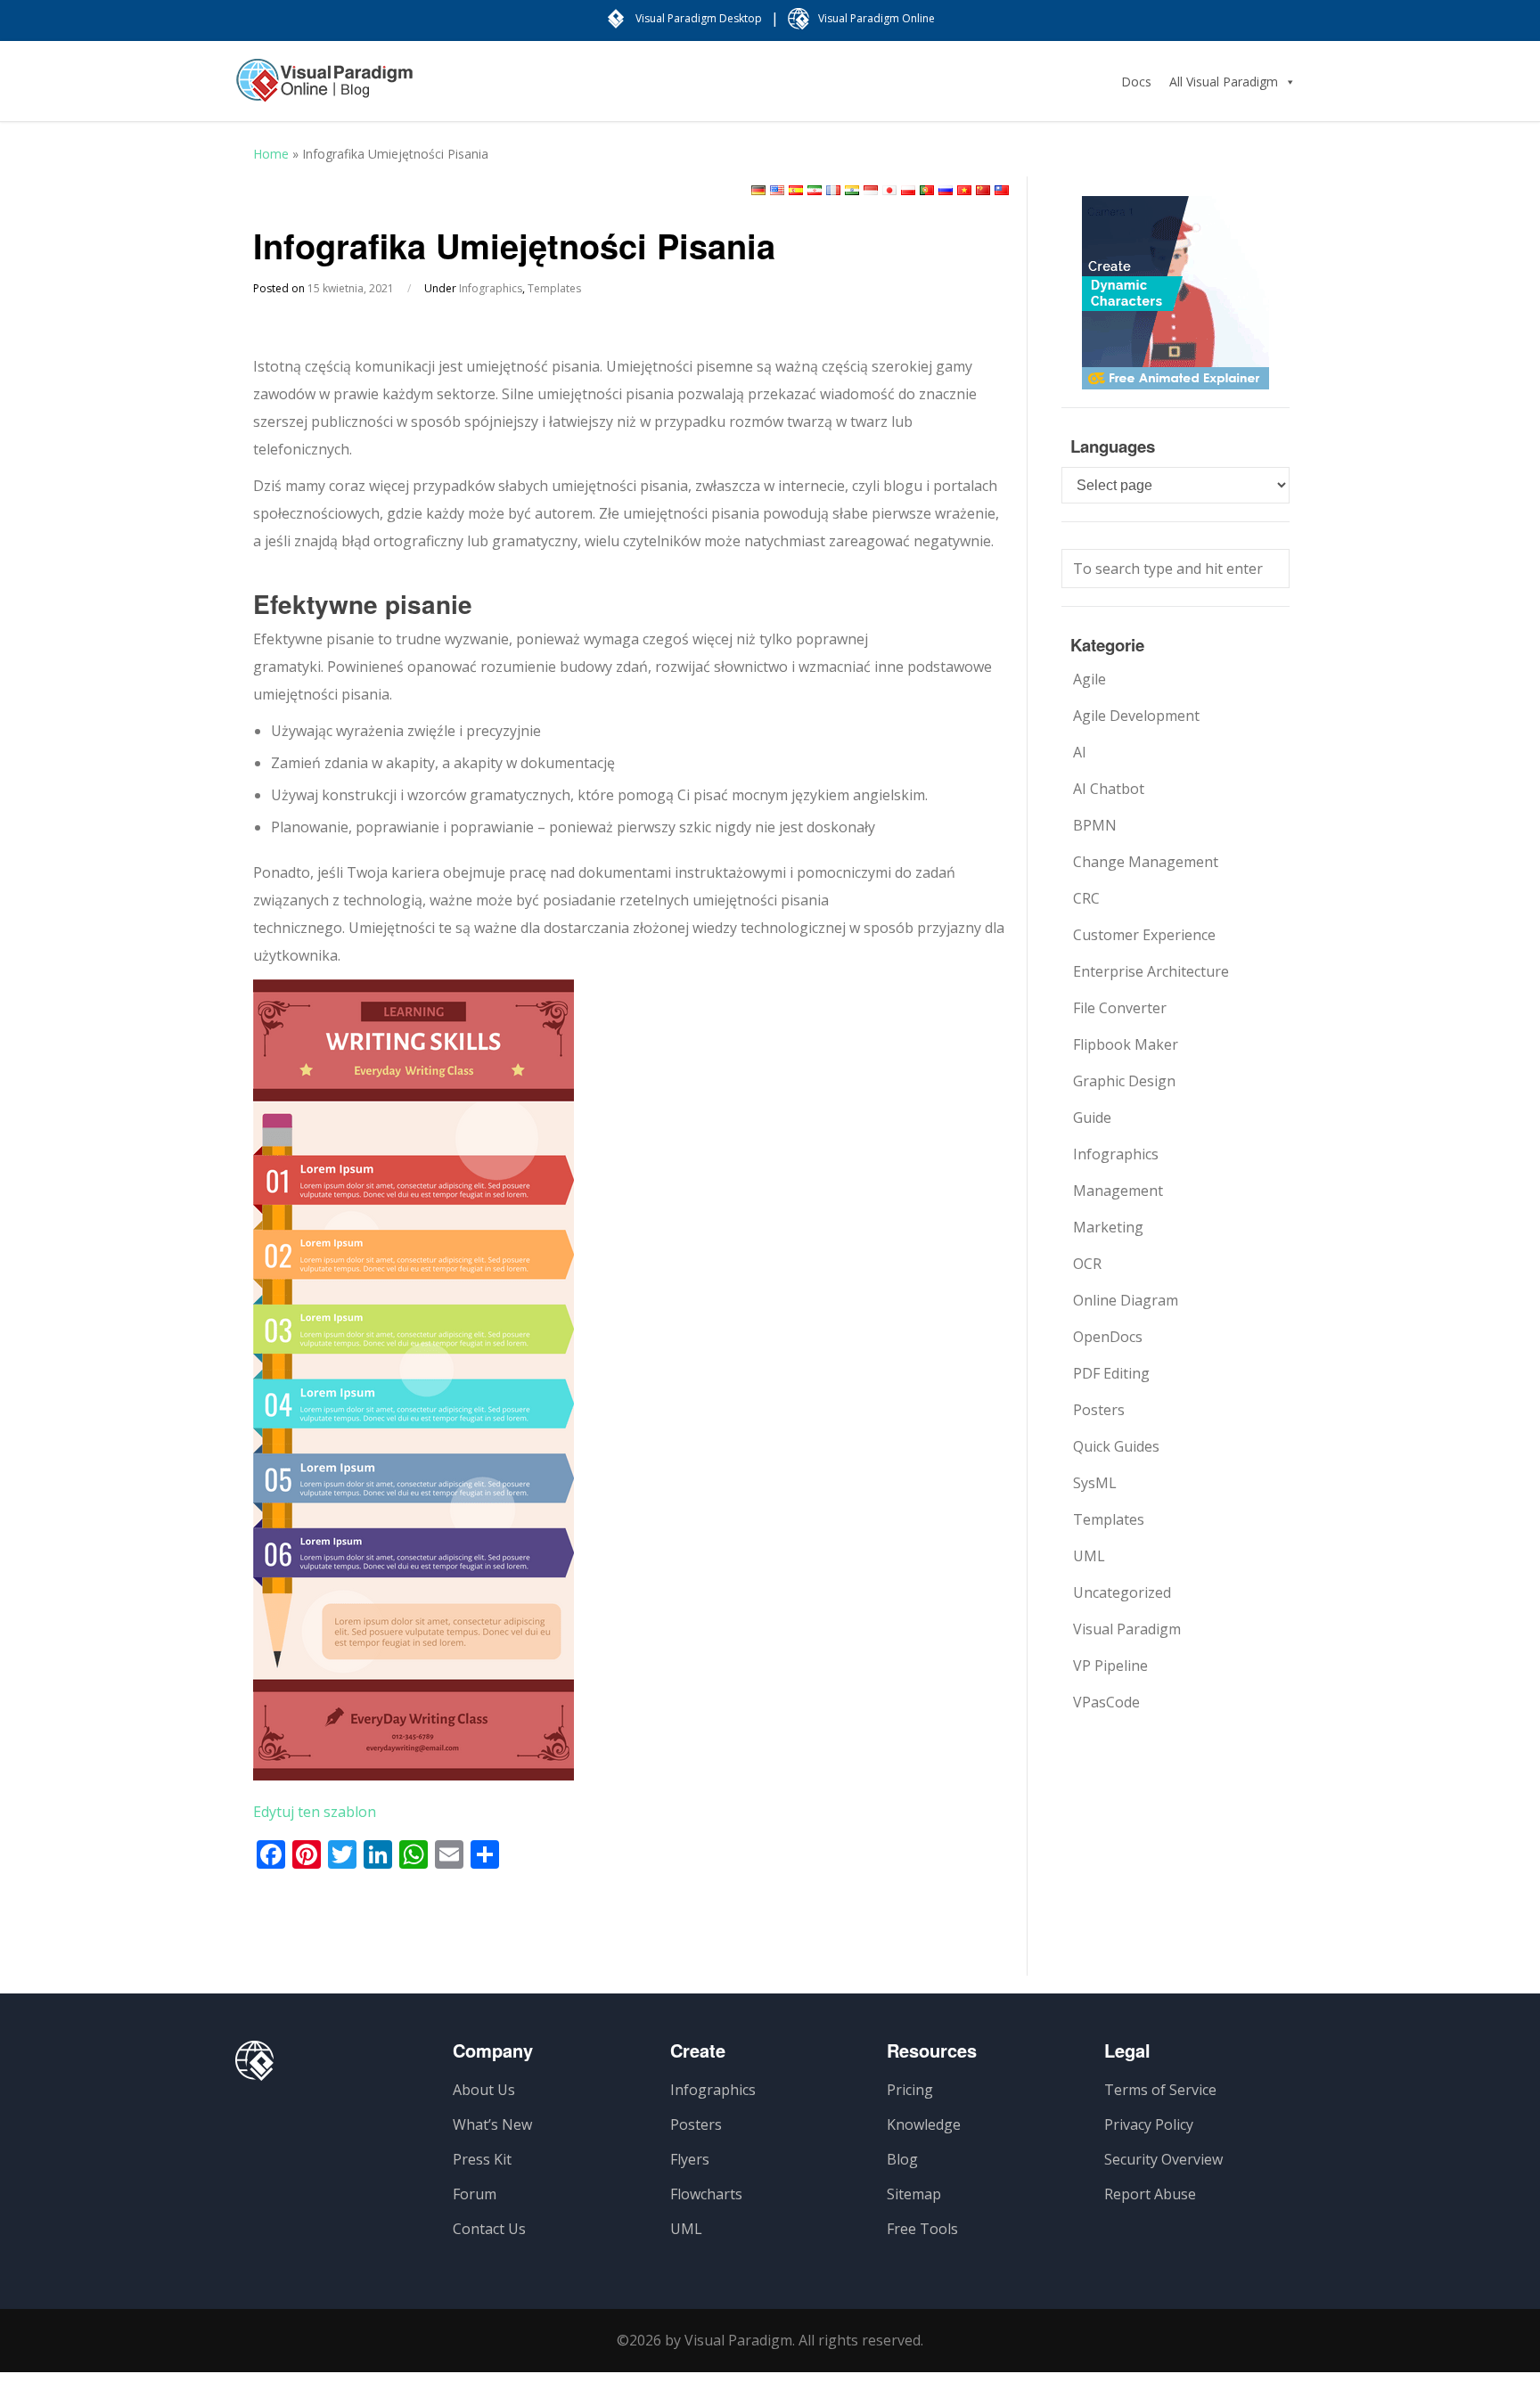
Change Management (1146, 862)
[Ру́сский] (946, 190)
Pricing (910, 2090)
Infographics (491, 288)
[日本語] (889, 190)
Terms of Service (1160, 2090)
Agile (1089, 679)
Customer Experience (1144, 935)
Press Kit (482, 2159)
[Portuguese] (927, 190)
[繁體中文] (1002, 190)
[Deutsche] (758, 190)
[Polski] (908, 190)
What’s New (492, 2124)
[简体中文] (983, 190)
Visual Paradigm (1127, 1629)
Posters (1099, 1410)
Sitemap (914, 2194)
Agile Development (1136, 716)
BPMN (1095, 825)
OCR (1087, 1264)
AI (1080, 752)
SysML (1095, 1483)
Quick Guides (1116, 1446)
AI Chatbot (1109, 789)
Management (1118, 1191)
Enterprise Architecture (1151, 971)
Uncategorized (1122, 1592)
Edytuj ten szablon (315, 1812)
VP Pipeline (1110, 1666)
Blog (902, 2159)
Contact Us (489, 2229)
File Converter (1120, 1008)
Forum (475, 2194)
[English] (777, 190)
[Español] (796, 190)
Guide (1092, 1117)
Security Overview (1163, 2159)
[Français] (833, 190)
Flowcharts (706, 2194)
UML (1089, 1556)
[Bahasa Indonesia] (871, 190)
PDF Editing (1111, 1373)
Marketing (1108, 1227)
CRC (1086, 898)
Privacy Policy (1149, 2124)
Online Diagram (1126, 1300)
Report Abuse (1150, 2194)
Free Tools (922, 2229)
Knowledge (924, 2124)
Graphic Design (1124, 1081)
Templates (554, 288)
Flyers (690, 2159)
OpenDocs (1108, 1337)
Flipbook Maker (1126, 1044)
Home (271, 154)
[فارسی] (815, 190)
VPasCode (1106, 1702)
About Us (484, 2090)
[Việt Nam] (964, 190)
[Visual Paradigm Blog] (324, 89)
